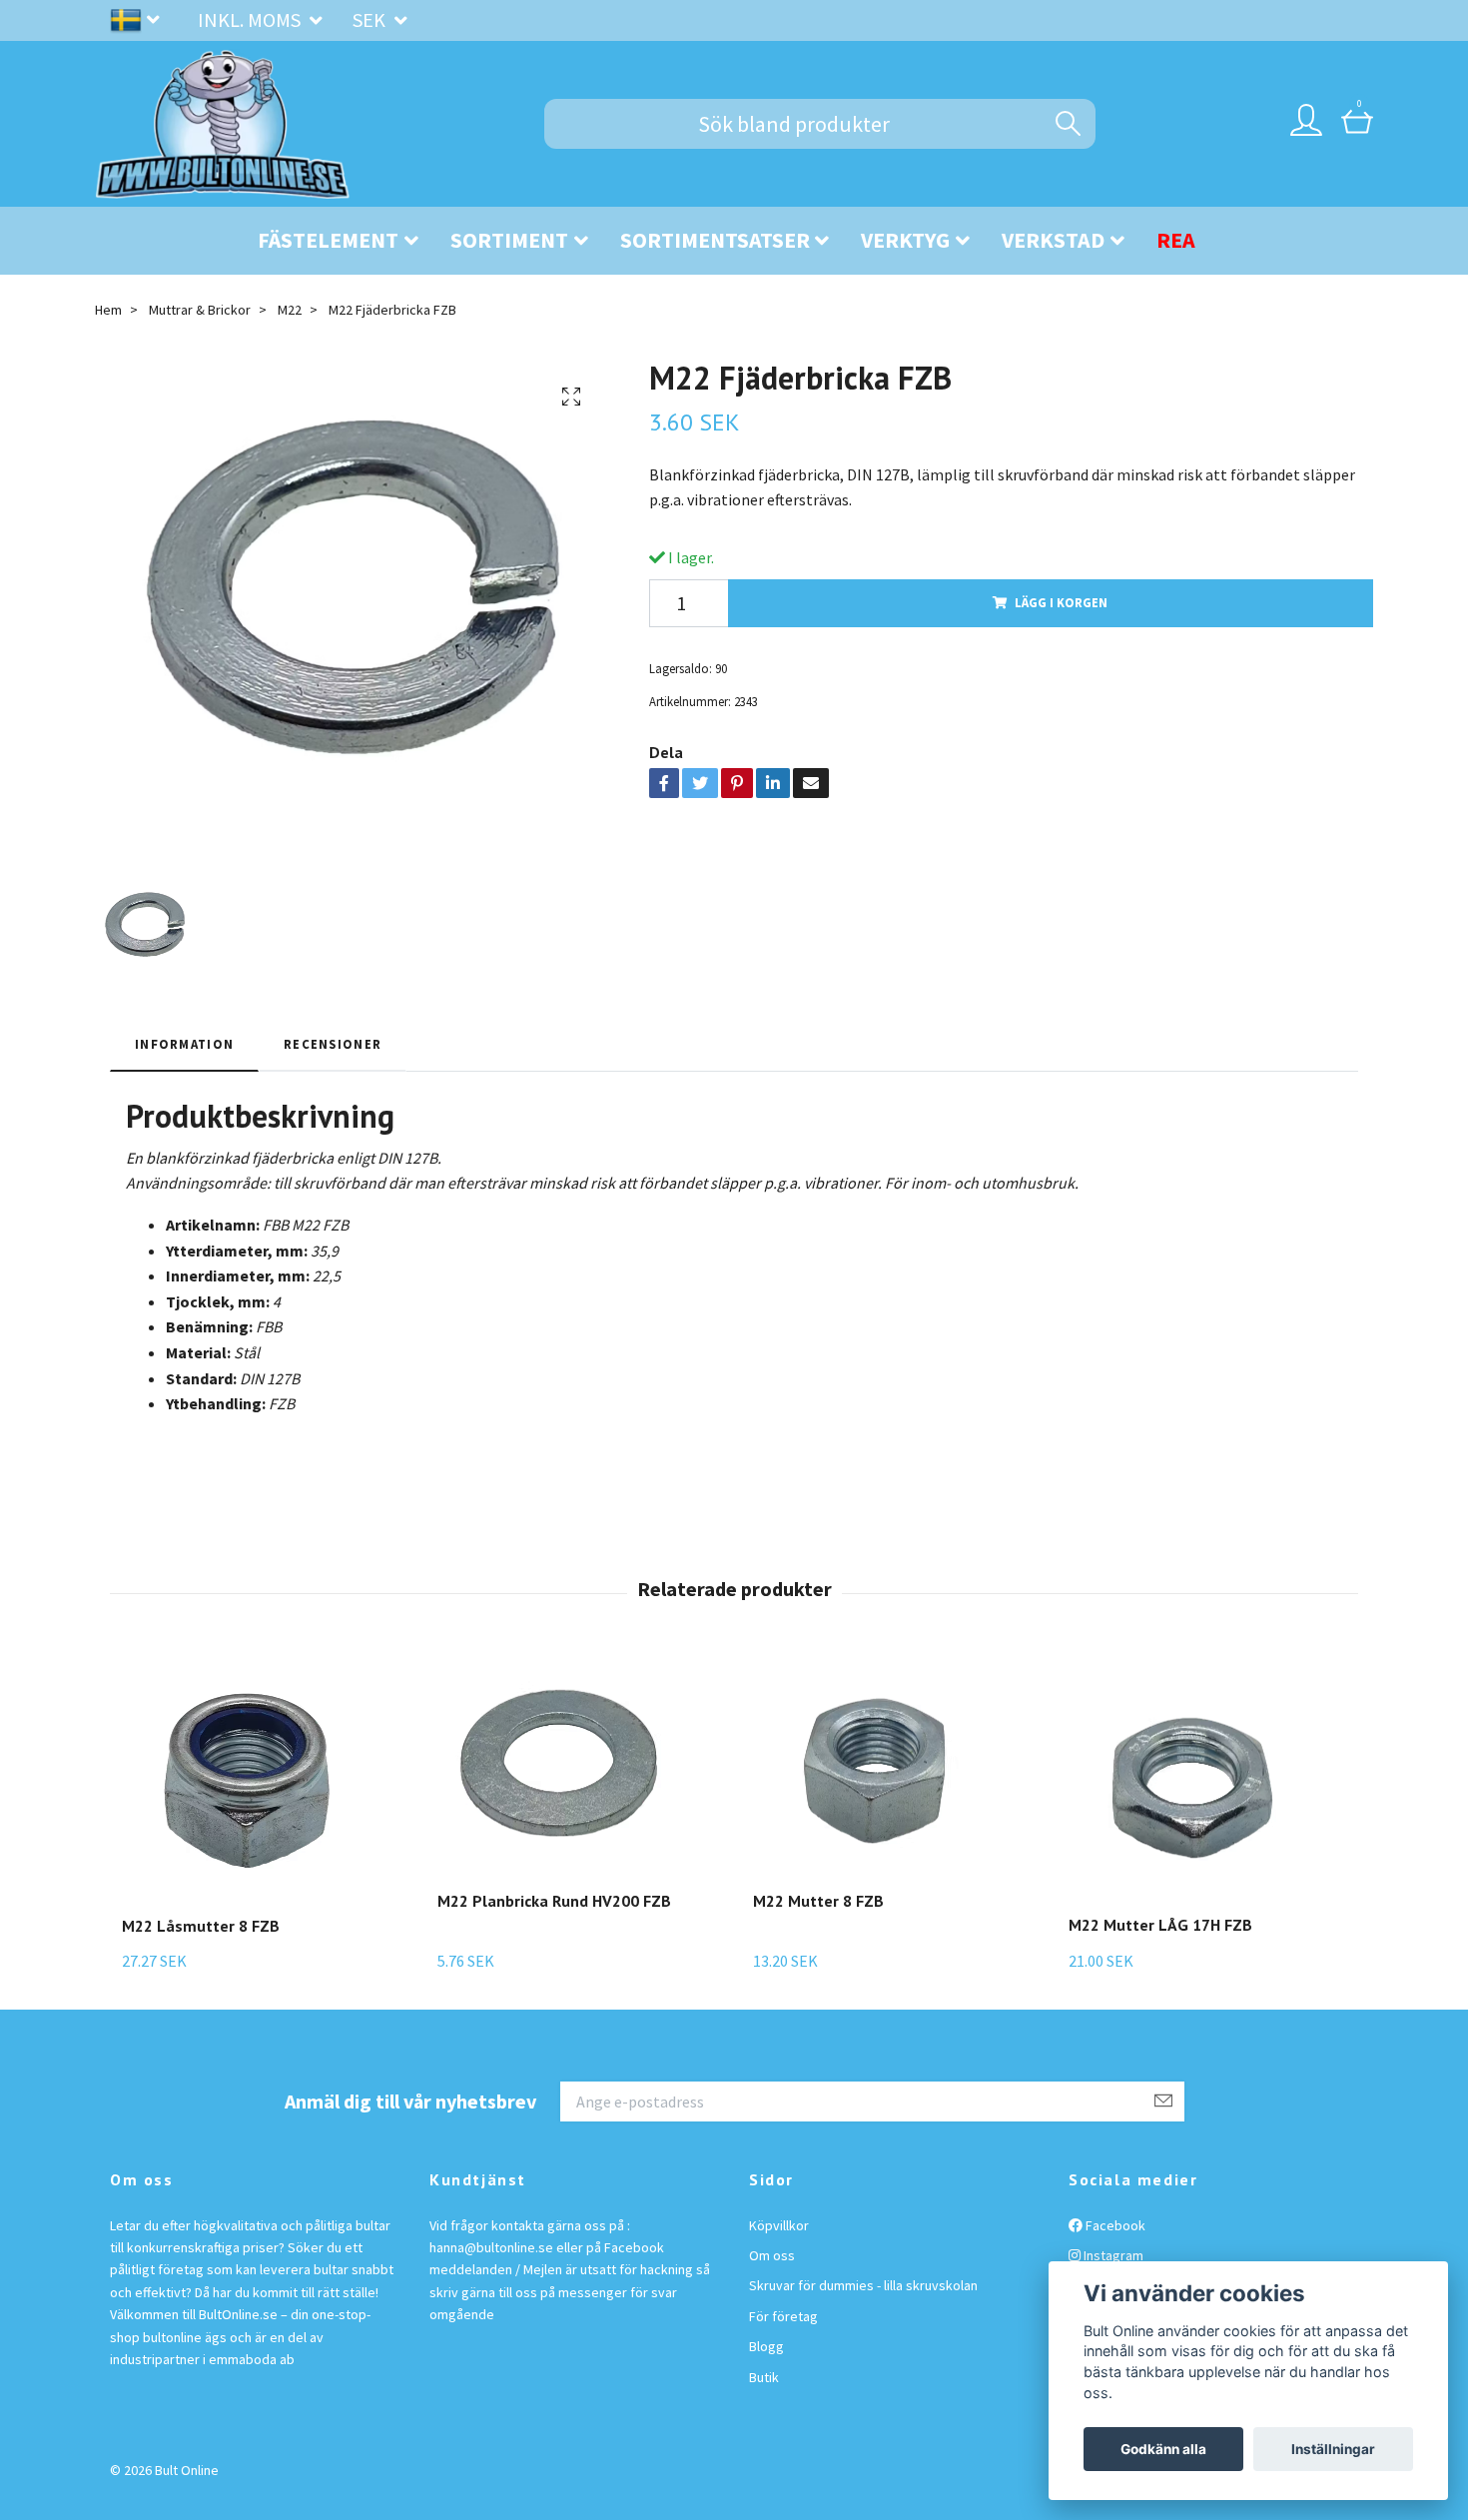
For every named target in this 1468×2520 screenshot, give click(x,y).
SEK (371, 19)
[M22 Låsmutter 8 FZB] (247, 1780)
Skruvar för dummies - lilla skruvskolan (863, 2285)
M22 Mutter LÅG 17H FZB (1160, 1925)
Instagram (1112, 2255)
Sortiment (509, 240)
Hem (108, 310)
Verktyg (905, 240)
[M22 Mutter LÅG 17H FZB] (1193, 1780)
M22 (290, 310)
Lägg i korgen (1061, 602)
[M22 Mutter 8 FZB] (878, 1768)
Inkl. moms (251, 19)
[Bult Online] (223, 124)
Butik (764, 2377)
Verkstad (1053, 240)
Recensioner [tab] (333, 1044)
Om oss (772, 2255)
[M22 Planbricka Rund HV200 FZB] (562, 1768)
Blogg (766, 2346)
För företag (783, 2316)
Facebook (1114, 2225)
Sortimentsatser (715, 240)
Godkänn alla (1163, 2449)
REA (1176, 240)
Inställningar (1333, 2449)
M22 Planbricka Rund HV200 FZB (554, 1901)
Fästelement (328, 240)
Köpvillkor (779, 2225)
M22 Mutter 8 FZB (818, 1901)
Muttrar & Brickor (200, 310)
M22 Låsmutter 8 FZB (201, 1926)
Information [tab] (184, 1044)
